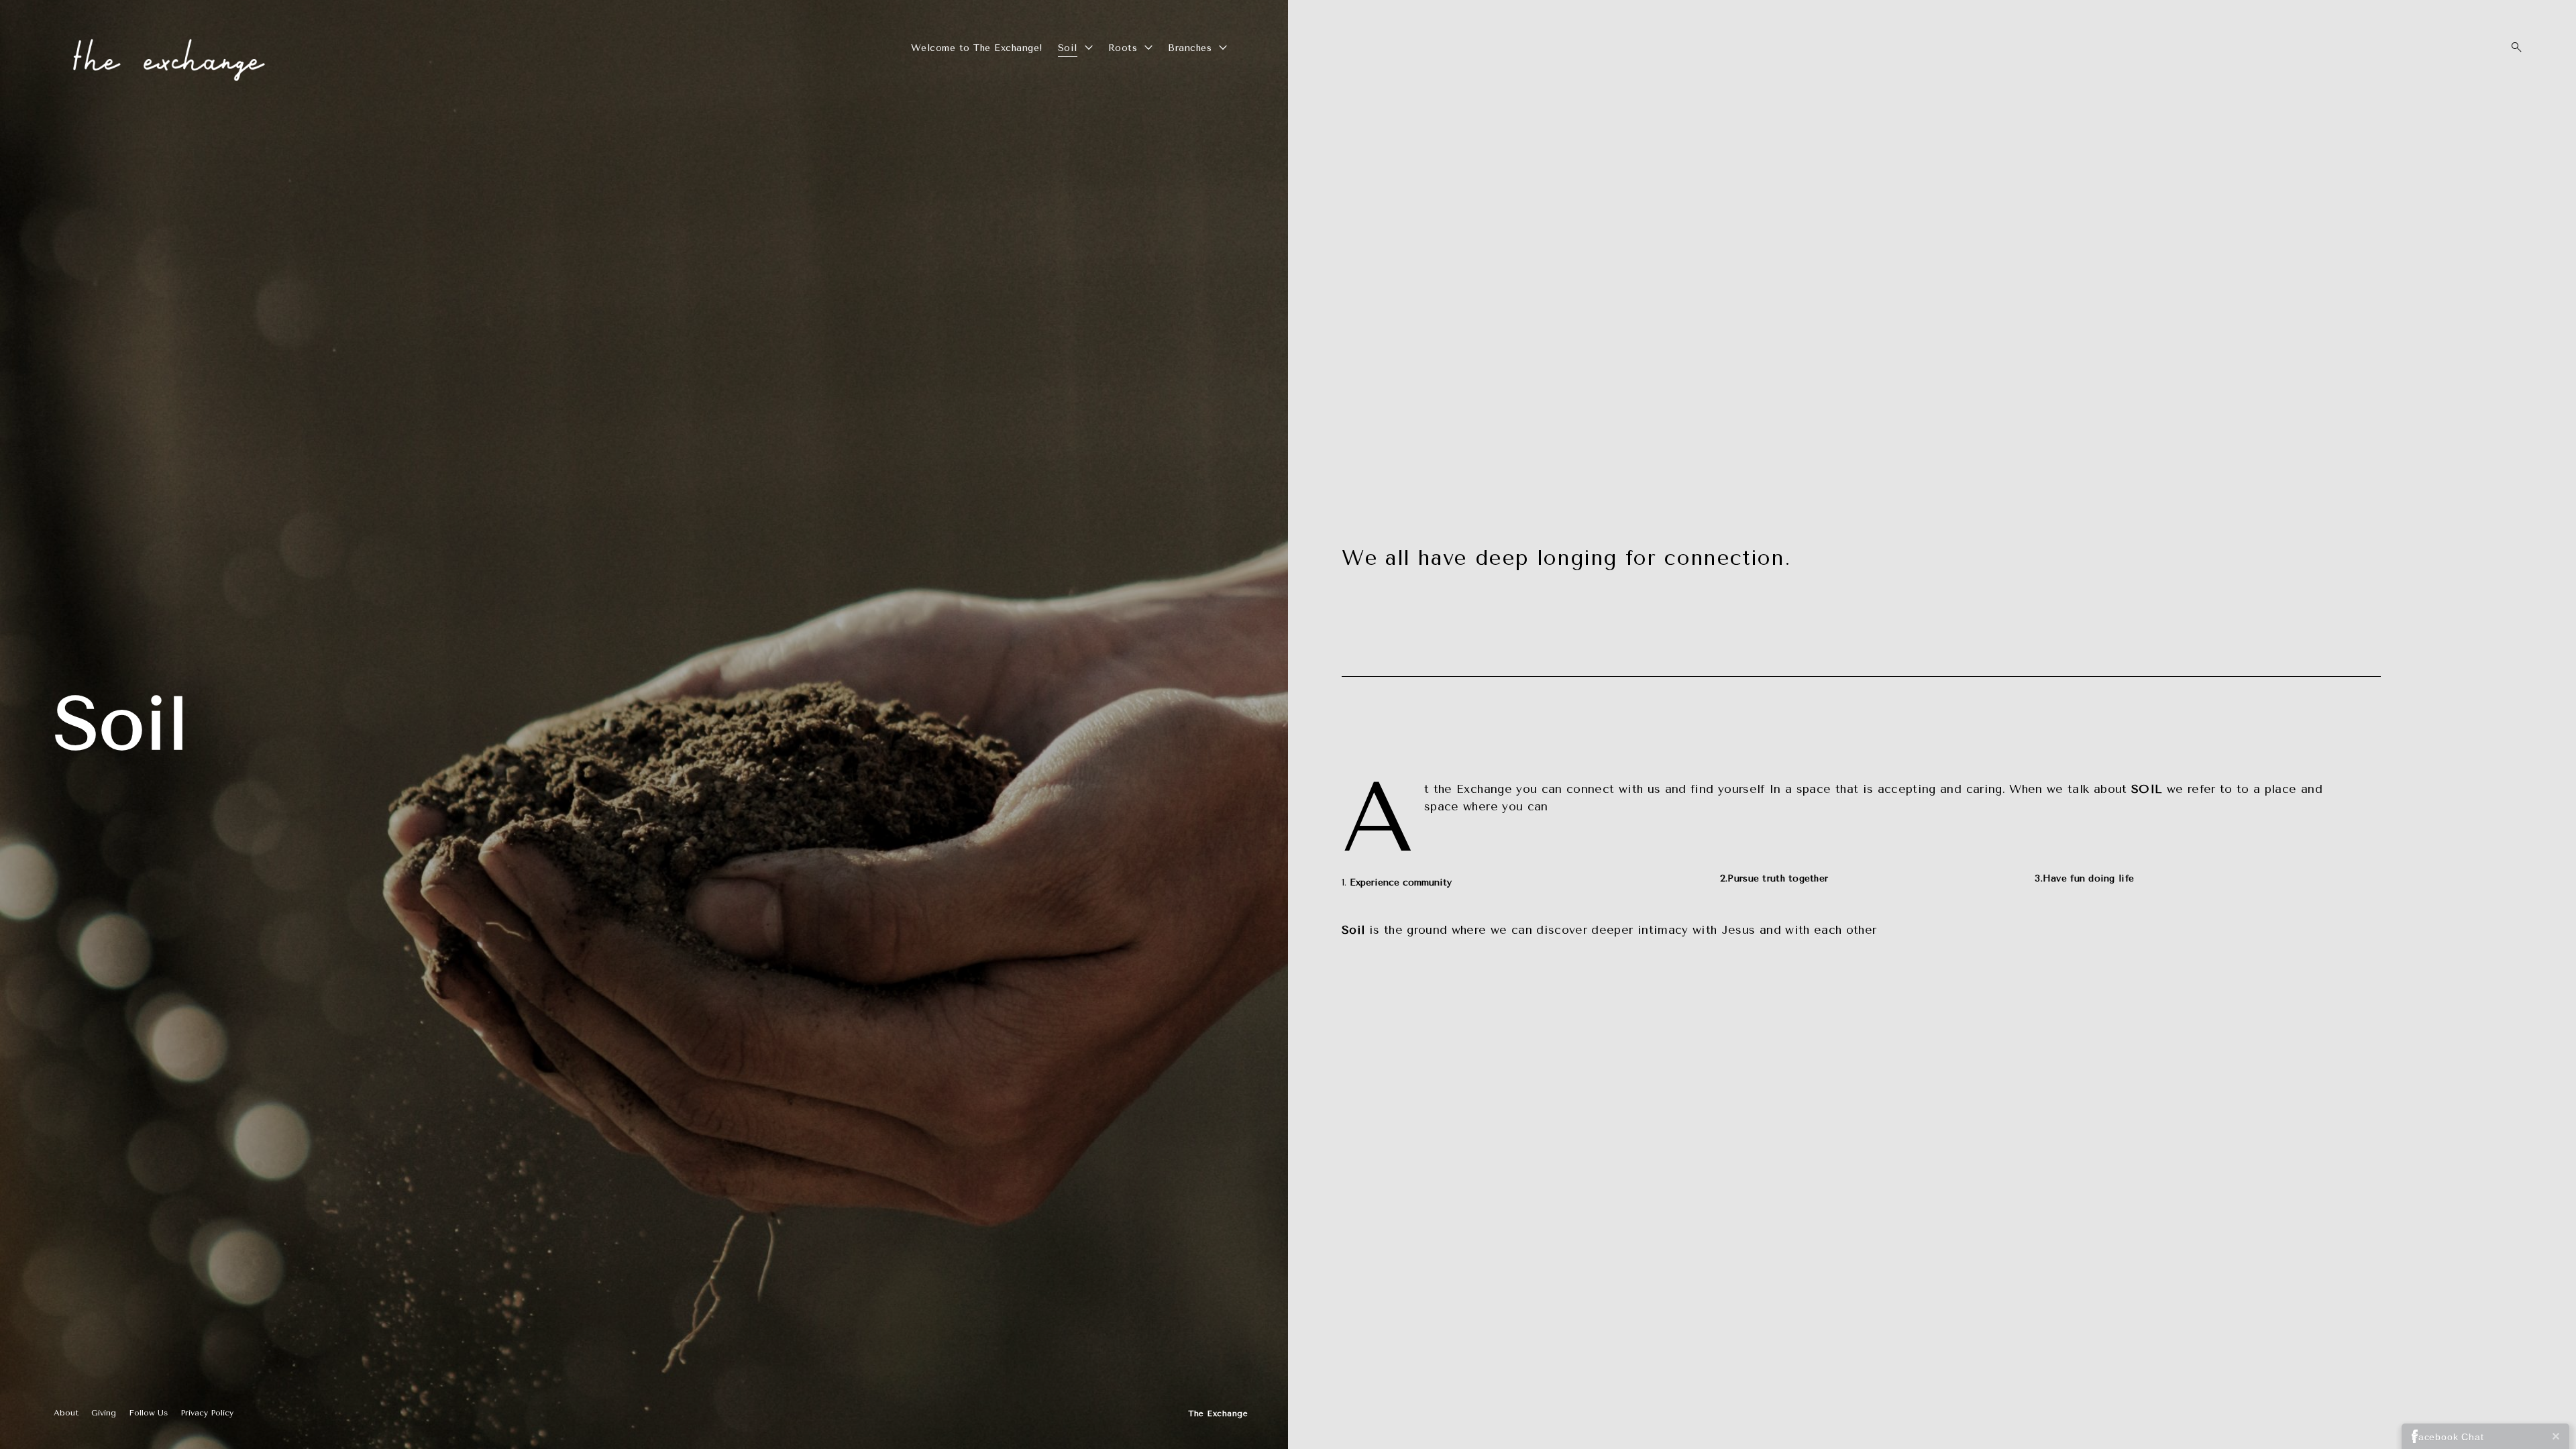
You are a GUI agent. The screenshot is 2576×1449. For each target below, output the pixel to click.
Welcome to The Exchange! (977, 48)
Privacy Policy (207, 1413)
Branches (1190, 48)
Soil (1068, 48)
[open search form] (2512, 47)
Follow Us (148, 1413)
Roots (1123, 48)
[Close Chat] (2556, 1436)
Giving (104, 1413)
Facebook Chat (2448, 1437)
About (66, 1413)
